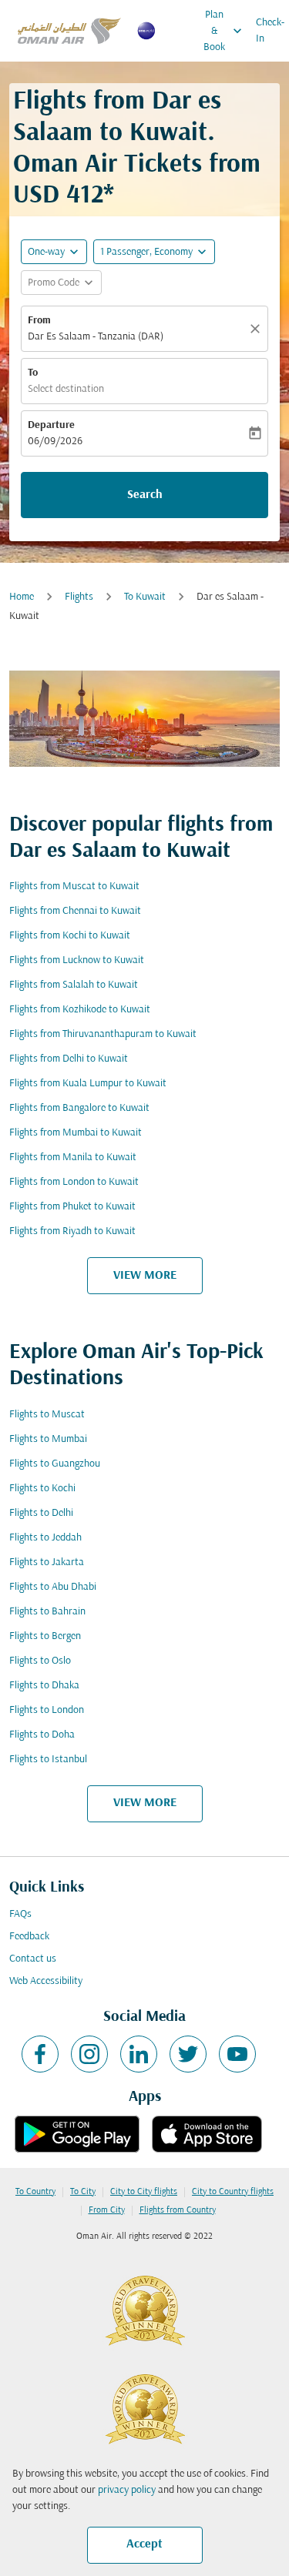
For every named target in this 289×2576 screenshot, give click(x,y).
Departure (51, 425)
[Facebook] (40, 2054)
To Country (35, 2192)
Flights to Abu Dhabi (53, 1587)
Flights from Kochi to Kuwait (70, 936)
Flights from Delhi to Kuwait (69, 1059)
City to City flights (144, 2192)
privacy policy (127, 2490)
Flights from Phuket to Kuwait (72, 1207)
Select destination (66, 389)
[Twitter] (188, 2054)
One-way (46, 252)
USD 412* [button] (64, 196)
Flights (79, 597)
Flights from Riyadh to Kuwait (72, 1231)
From (39, 321)
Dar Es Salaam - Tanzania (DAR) (96, 337)
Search (145, 495)
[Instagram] (89, 2054)
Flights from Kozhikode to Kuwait (80, 1010)
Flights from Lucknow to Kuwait (77, 960)
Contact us (33, 1959)
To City (83, 2192)
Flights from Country (178, 2210)
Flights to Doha (42, 1735)
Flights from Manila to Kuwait (73, 1158)
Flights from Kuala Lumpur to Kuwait (88, 1084)
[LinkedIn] (139, 2054)
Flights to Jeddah (45, 1538)
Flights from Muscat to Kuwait (74, 887)
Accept (144, 2544)
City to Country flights (233, 2192)
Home (22, 597)
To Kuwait (145, 597)
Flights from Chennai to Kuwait (75, 911)
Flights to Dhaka (44, 1686)
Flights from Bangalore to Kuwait (79, 1108)
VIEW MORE (145, 1276)
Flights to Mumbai (48, 1439)
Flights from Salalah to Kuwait (74, 985)
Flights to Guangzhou (55, 1464)
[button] (154, 252)
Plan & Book (224, 31)
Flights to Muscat (47, 1415)
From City (107, 2210)
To (33, 373)
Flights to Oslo (40, 1661)
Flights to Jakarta (47, 1562)
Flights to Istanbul (48, 1760)
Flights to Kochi (42, 1489)
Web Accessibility (46, 1981)
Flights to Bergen (45, 1636)
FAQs (20, 1914)
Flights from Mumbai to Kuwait (76, 1133)
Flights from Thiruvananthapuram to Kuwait (103, 1034)
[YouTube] (237, 2054)
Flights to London (47, 1710)
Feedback (29, 1937)
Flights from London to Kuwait (74, 1182)
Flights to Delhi (41, 1513)
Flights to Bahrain (47, 1612)
